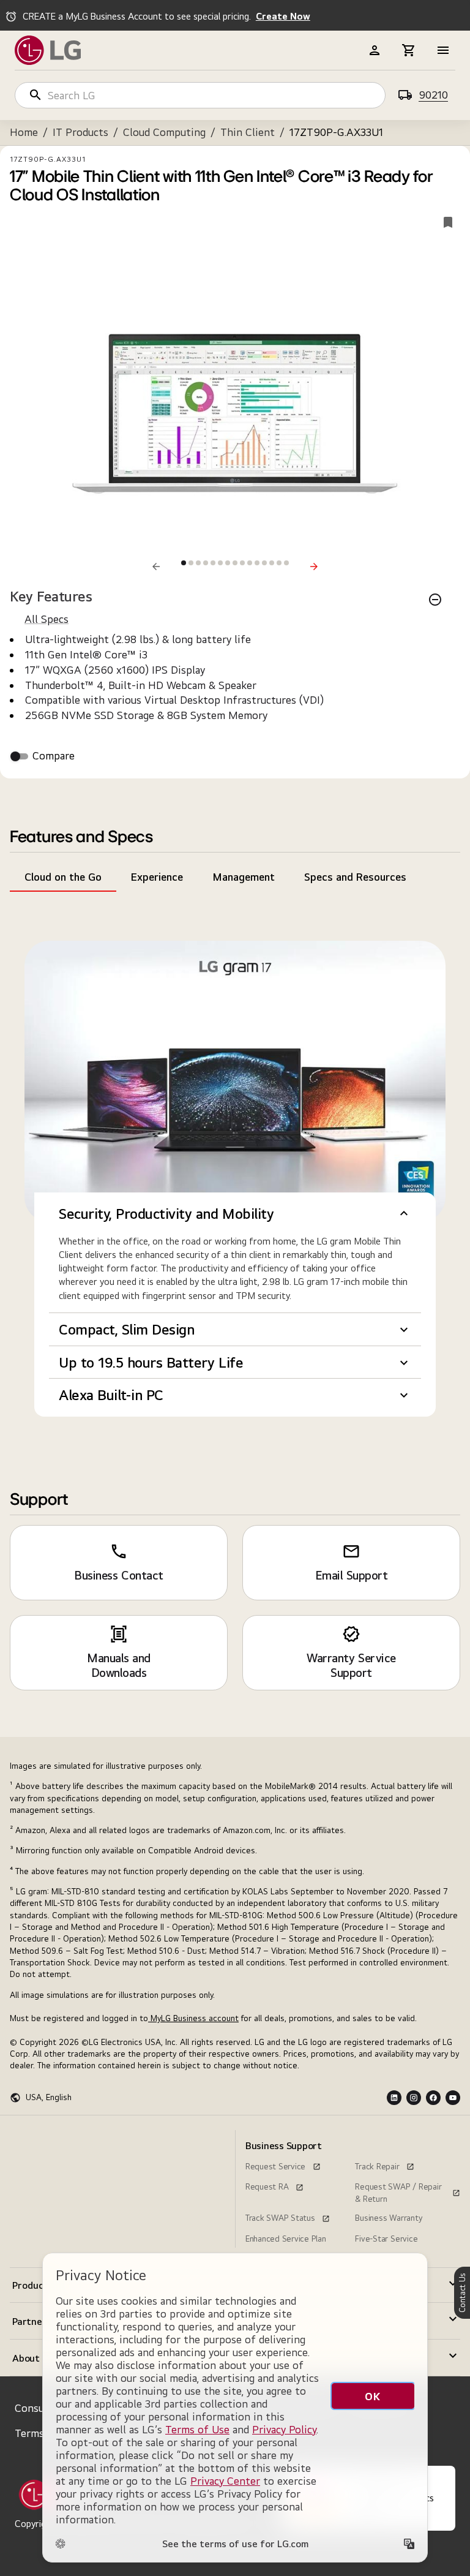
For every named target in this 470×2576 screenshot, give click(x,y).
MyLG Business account (193, 2018)
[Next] (314, 567)
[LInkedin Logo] (394, 2098)
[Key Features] (435, 600)
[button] (235, 1214)
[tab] (63, 877)
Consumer (39, 2408)
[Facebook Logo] (433, 2098)
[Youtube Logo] (453, 2098)
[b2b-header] (375, 50)
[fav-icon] (448, 222)
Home (24, 132)
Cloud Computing (164, 132)
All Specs (47, 619)
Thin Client (248, 132)
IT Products (80, 132)
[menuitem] (62, 2135)
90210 (433, 95)
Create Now (283, 16)
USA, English (49, 2097)
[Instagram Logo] (414, 2098)
